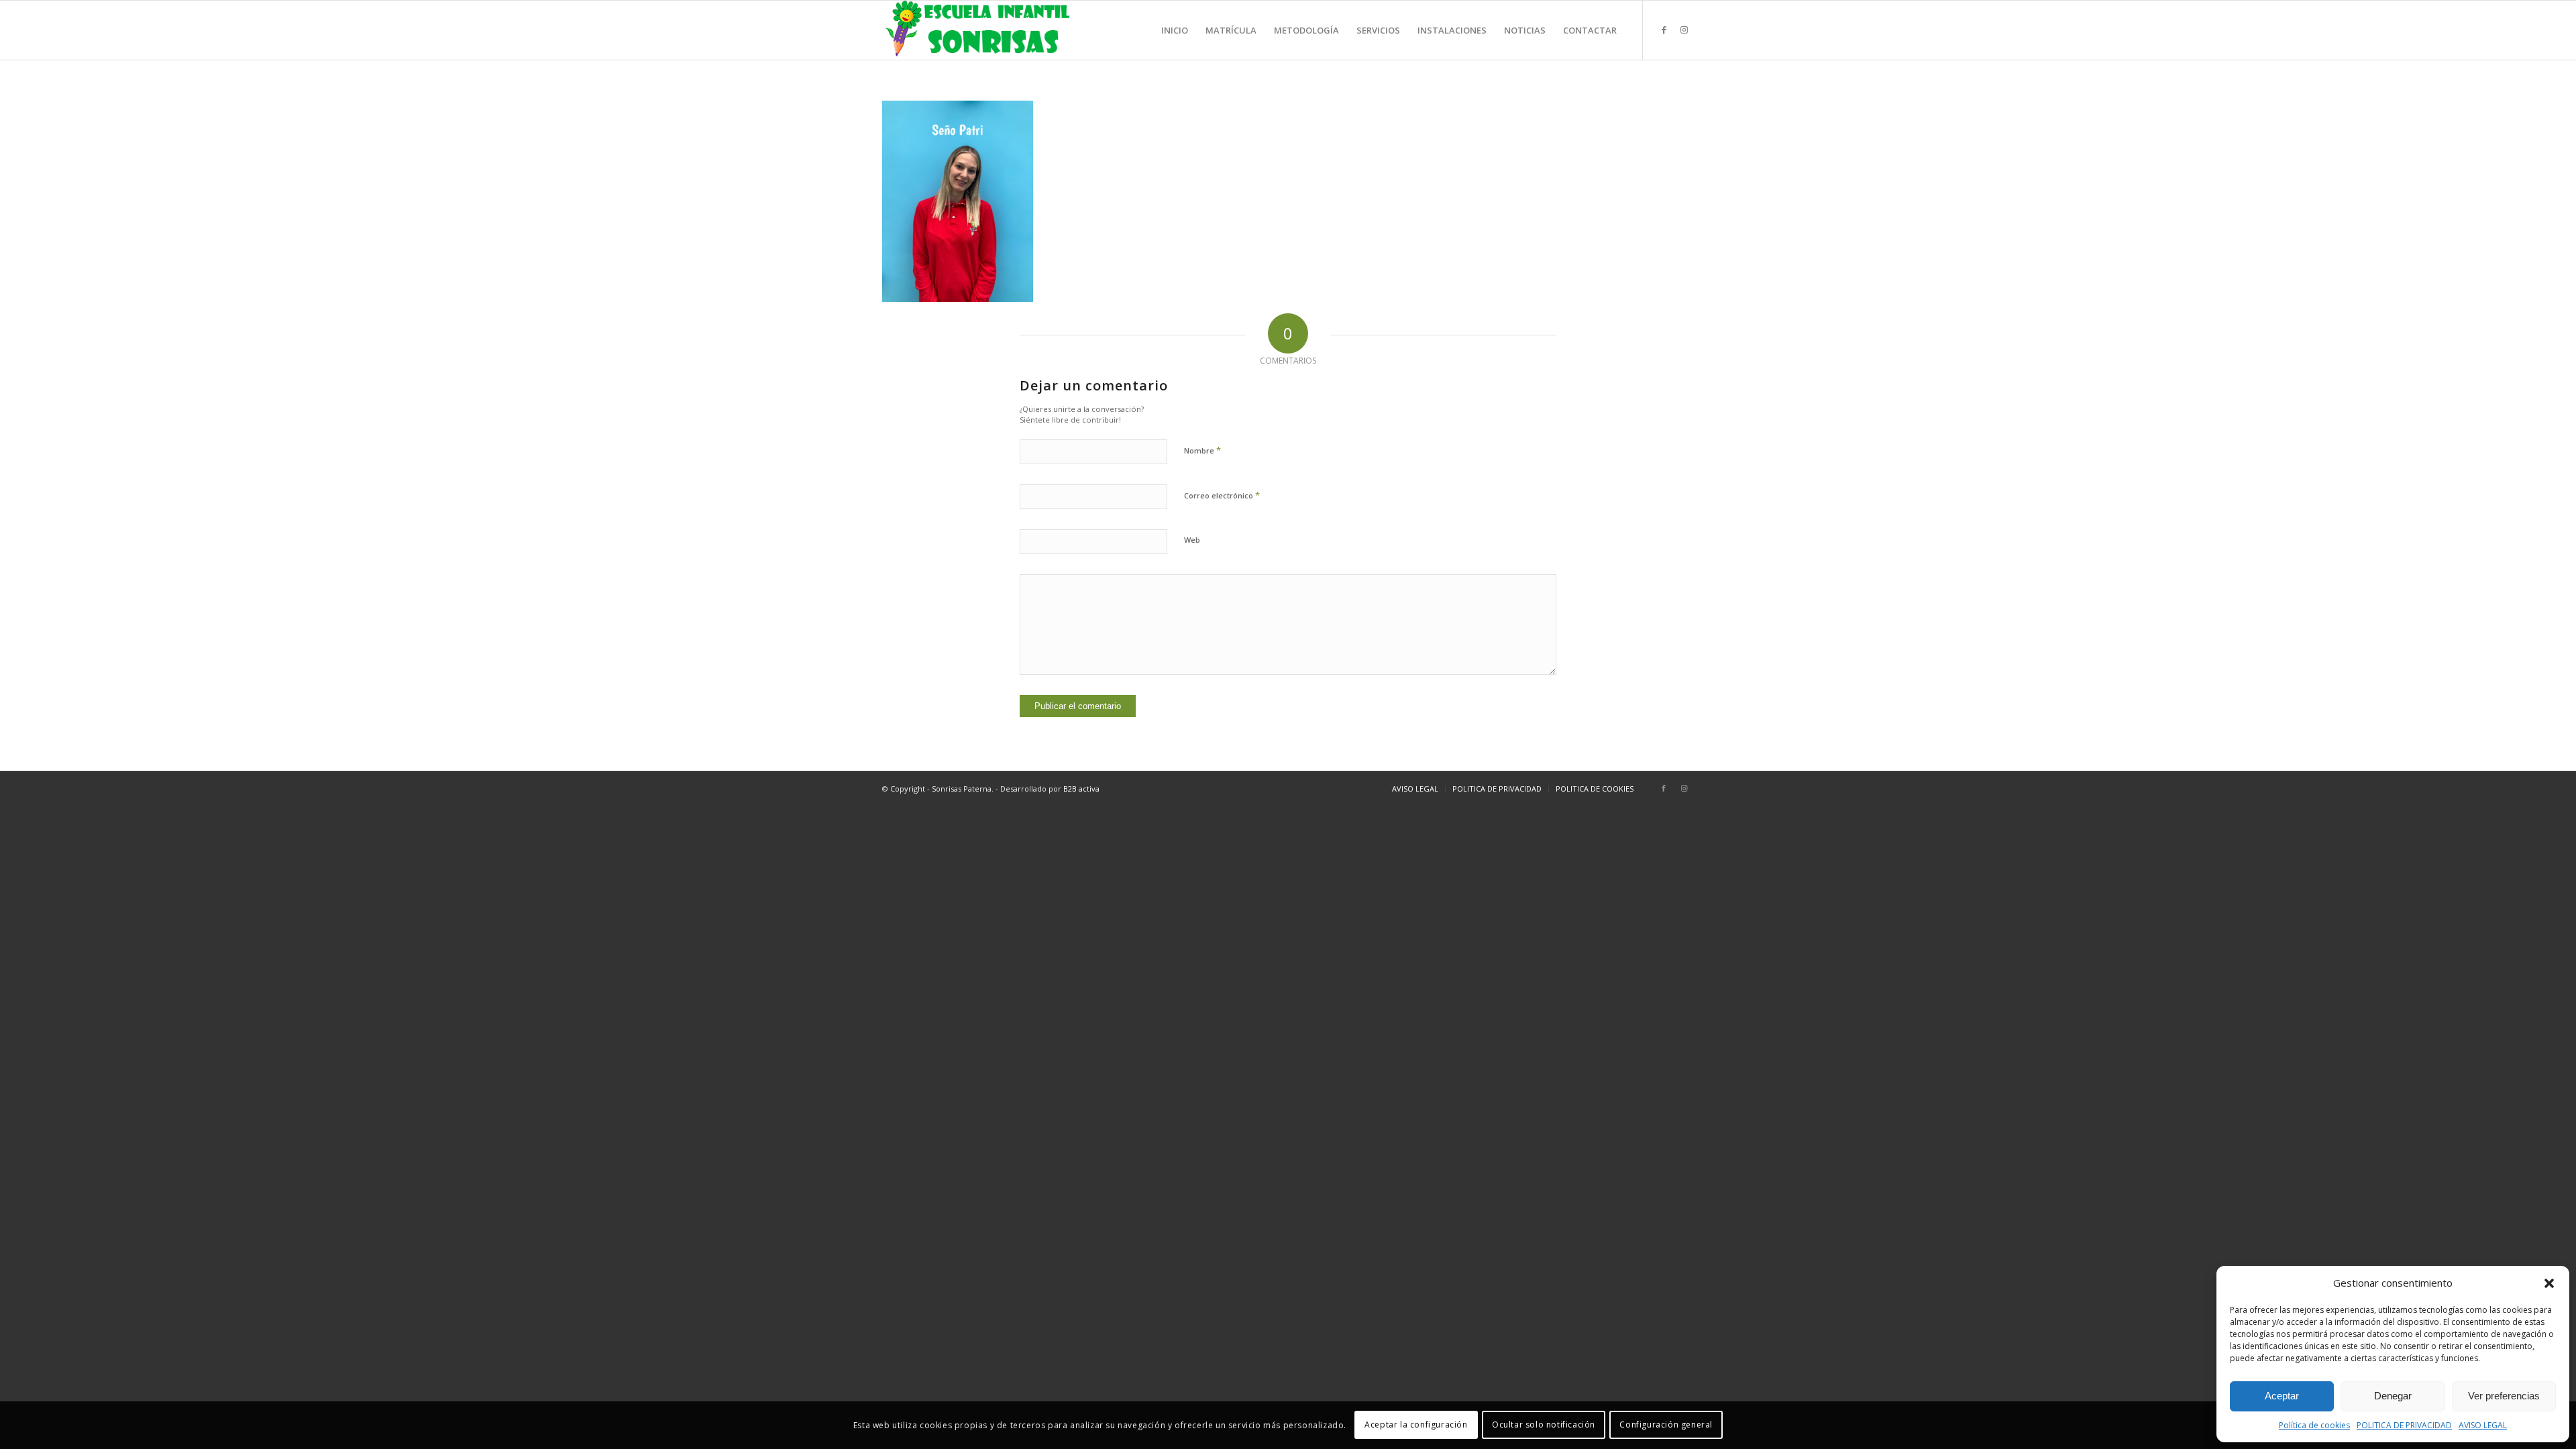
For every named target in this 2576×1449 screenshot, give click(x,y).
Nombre (1202, 450)
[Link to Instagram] (1684, 30)
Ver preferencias (2504, 1396)
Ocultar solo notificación (1544, 1425)
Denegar (2393, 1396)
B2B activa (1081, 789)
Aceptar (2282, 1396)
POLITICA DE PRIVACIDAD (2404, 1425)
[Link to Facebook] (1664, 30)
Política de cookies (2314, 1425)
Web (1192, 540)
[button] (2549, 1283)
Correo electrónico (1222, 495)
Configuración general (1666, 1425)
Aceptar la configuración (1416, 1425)
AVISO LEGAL (2483, 1425)
